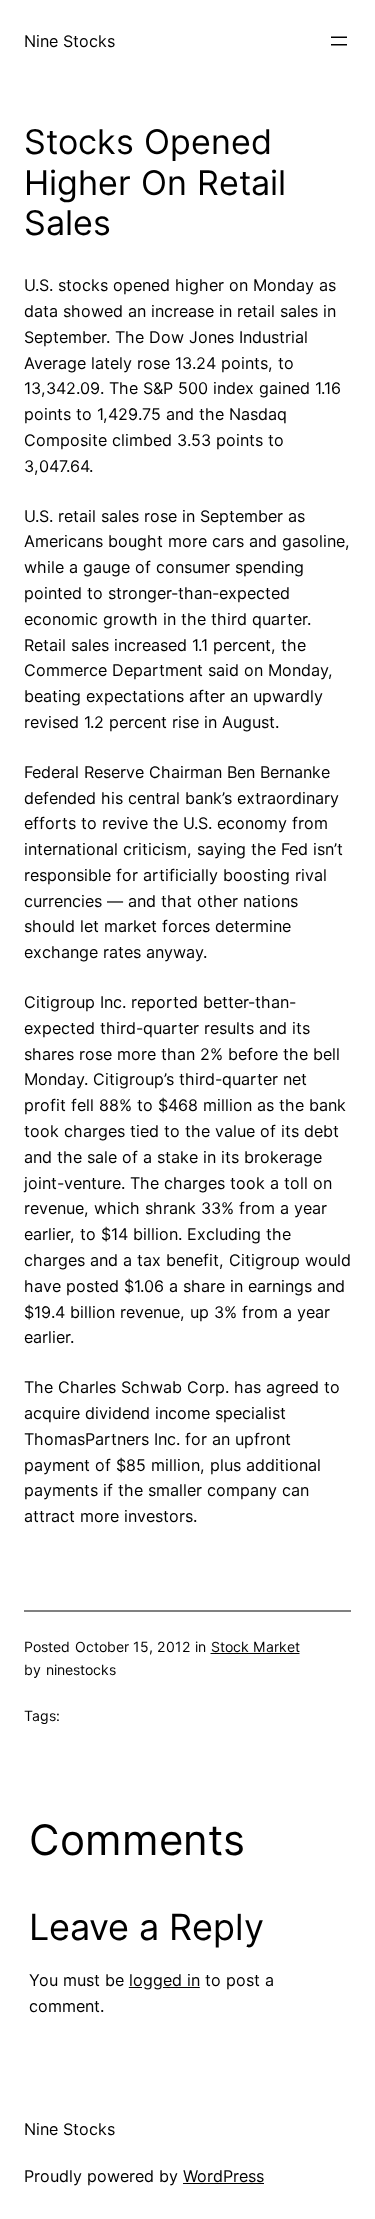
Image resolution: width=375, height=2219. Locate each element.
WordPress (223, 2176)
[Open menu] (339, 41)
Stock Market (255, 1646)
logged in (164, 1980)
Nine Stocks (69, 41)
